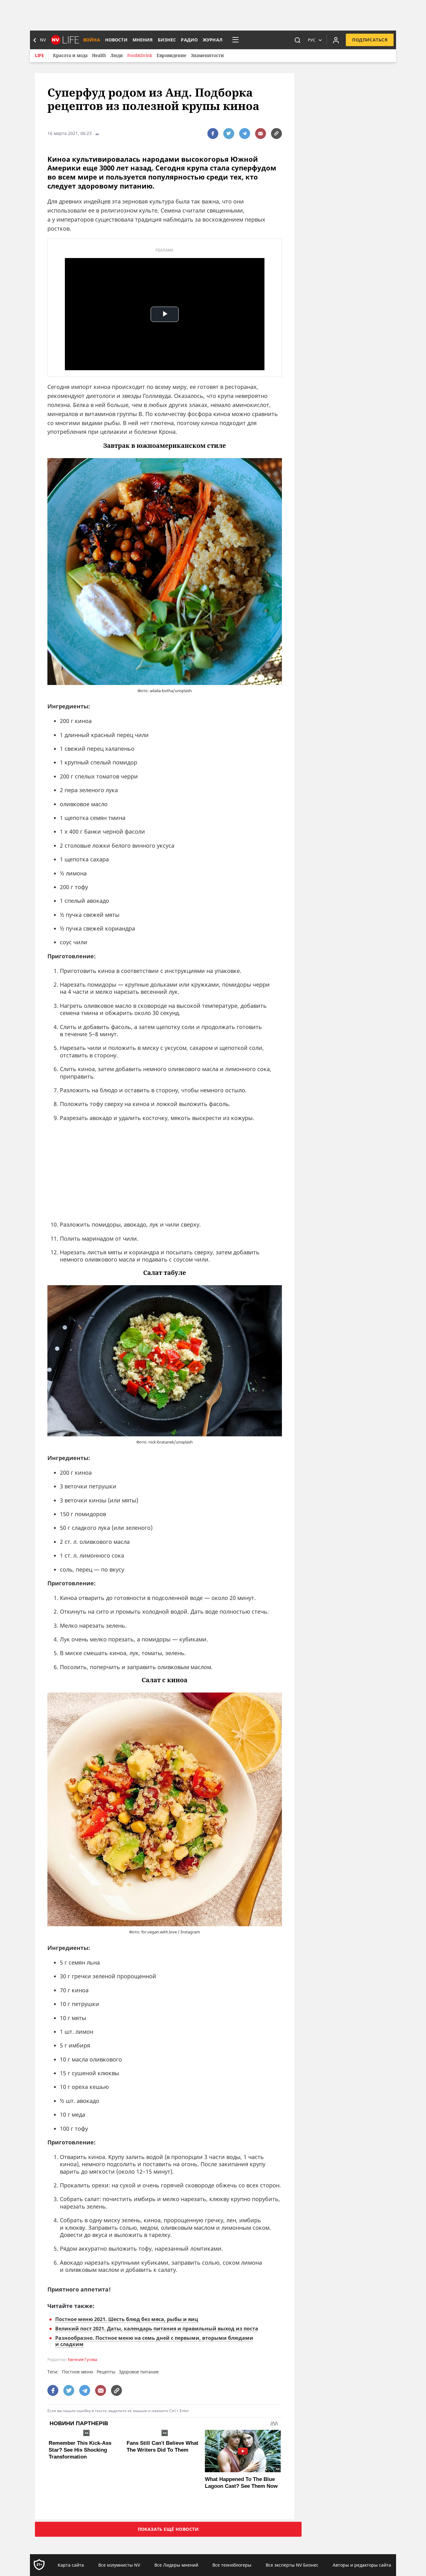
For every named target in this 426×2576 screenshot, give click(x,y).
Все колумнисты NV (119, 2565)
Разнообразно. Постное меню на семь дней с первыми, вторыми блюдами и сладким (154, 2341)
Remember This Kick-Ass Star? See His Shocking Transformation (80, 2450)
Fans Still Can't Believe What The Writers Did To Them (162, 2447)
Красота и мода (70, 55)
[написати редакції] (261, 134)
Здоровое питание (139, 2372)
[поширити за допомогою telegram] (245, 134)
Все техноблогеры (232, 2565)
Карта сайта (71, 2565)
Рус (312, 40)
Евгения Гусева (83, 2360)
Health (99, 55)
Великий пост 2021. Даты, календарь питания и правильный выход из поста (157, 2329)
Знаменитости (207, 55)
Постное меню (78, 2372)
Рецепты (106, 2372)
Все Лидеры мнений (176, 2565)
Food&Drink (140, 55)
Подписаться (370, 40)
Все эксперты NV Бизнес (292, 2565)
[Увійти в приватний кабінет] (336, 40)
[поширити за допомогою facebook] (213, 134)
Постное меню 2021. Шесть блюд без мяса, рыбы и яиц (127, 2319)
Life (39, 55)
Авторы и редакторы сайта (362, 2565)
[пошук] (298, 40)
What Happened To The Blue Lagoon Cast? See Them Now (241, 2483)
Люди (117, 55)
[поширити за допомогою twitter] (229, 134)
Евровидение (172, 55)
